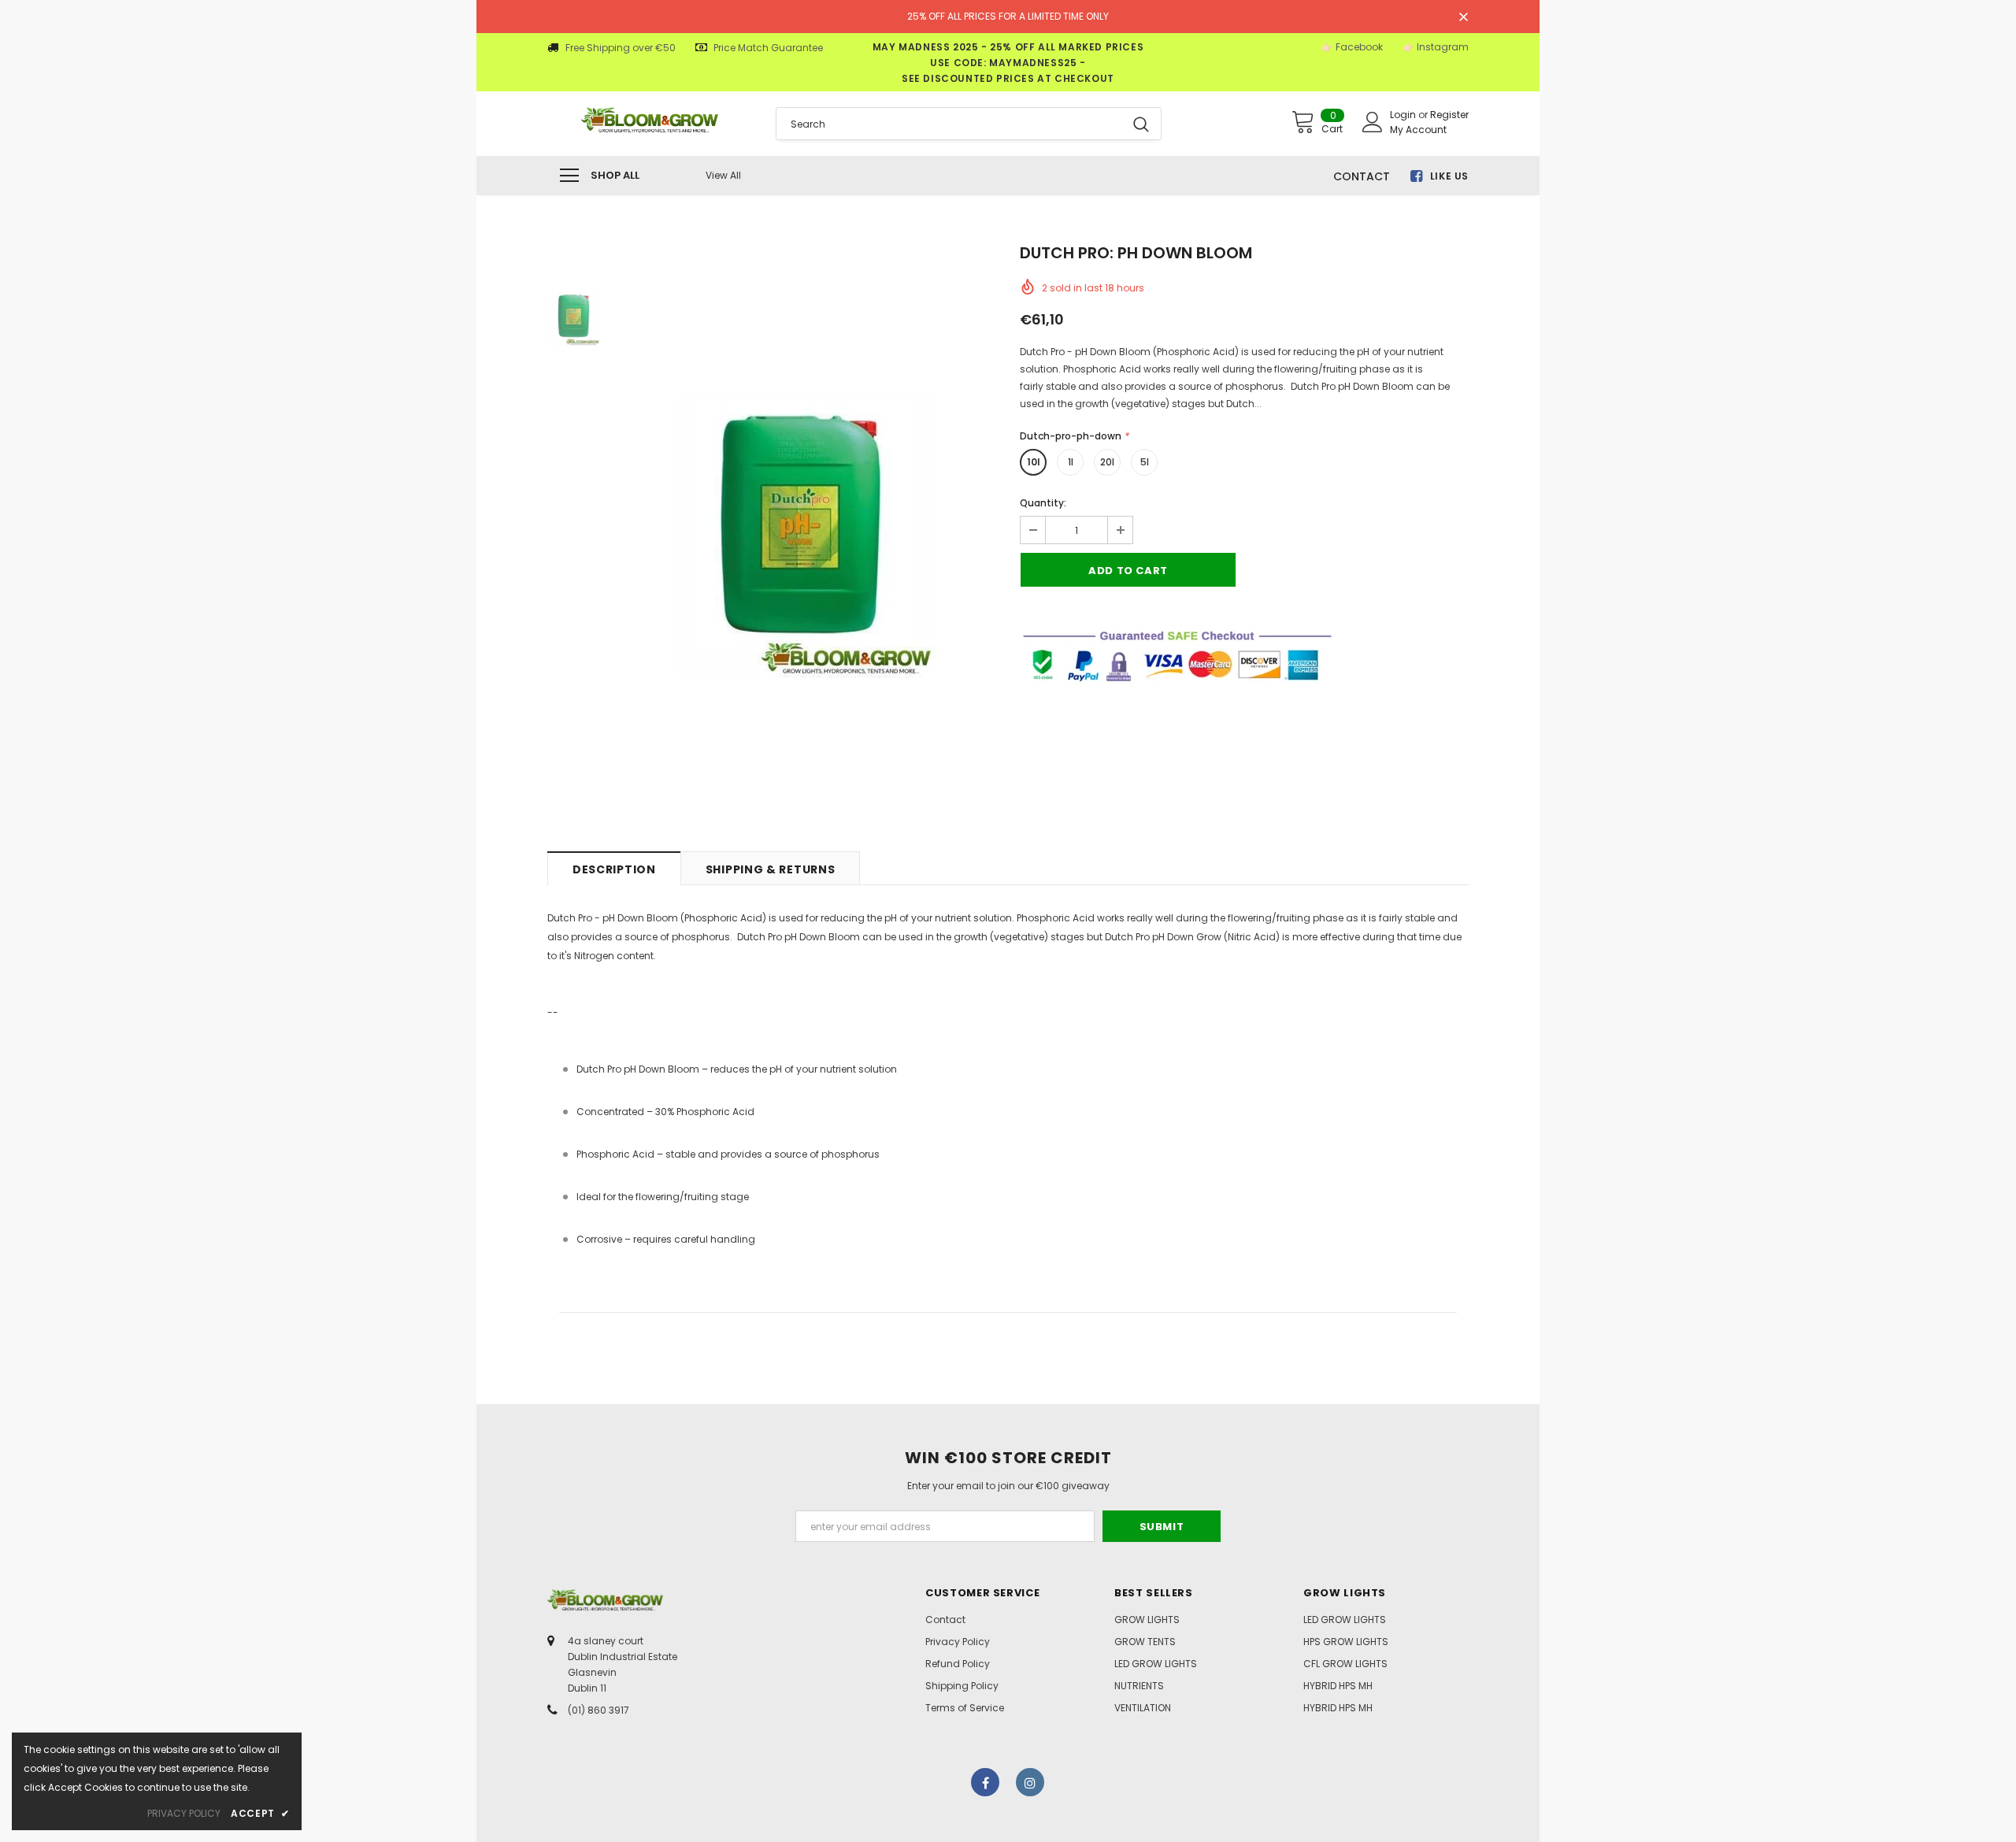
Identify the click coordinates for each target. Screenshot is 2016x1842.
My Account (1418, 130)
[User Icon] (1373, 122)
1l (1071, 462)
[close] (1463, 18)
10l (1034, 462)
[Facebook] (985, 1782)
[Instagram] (1030, 1782)
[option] (807, 536)
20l (1107, 462)
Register (1449, 115)
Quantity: (1043, 503)
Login (1404, 115)
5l (1145, 462)
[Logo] (650, 120)
